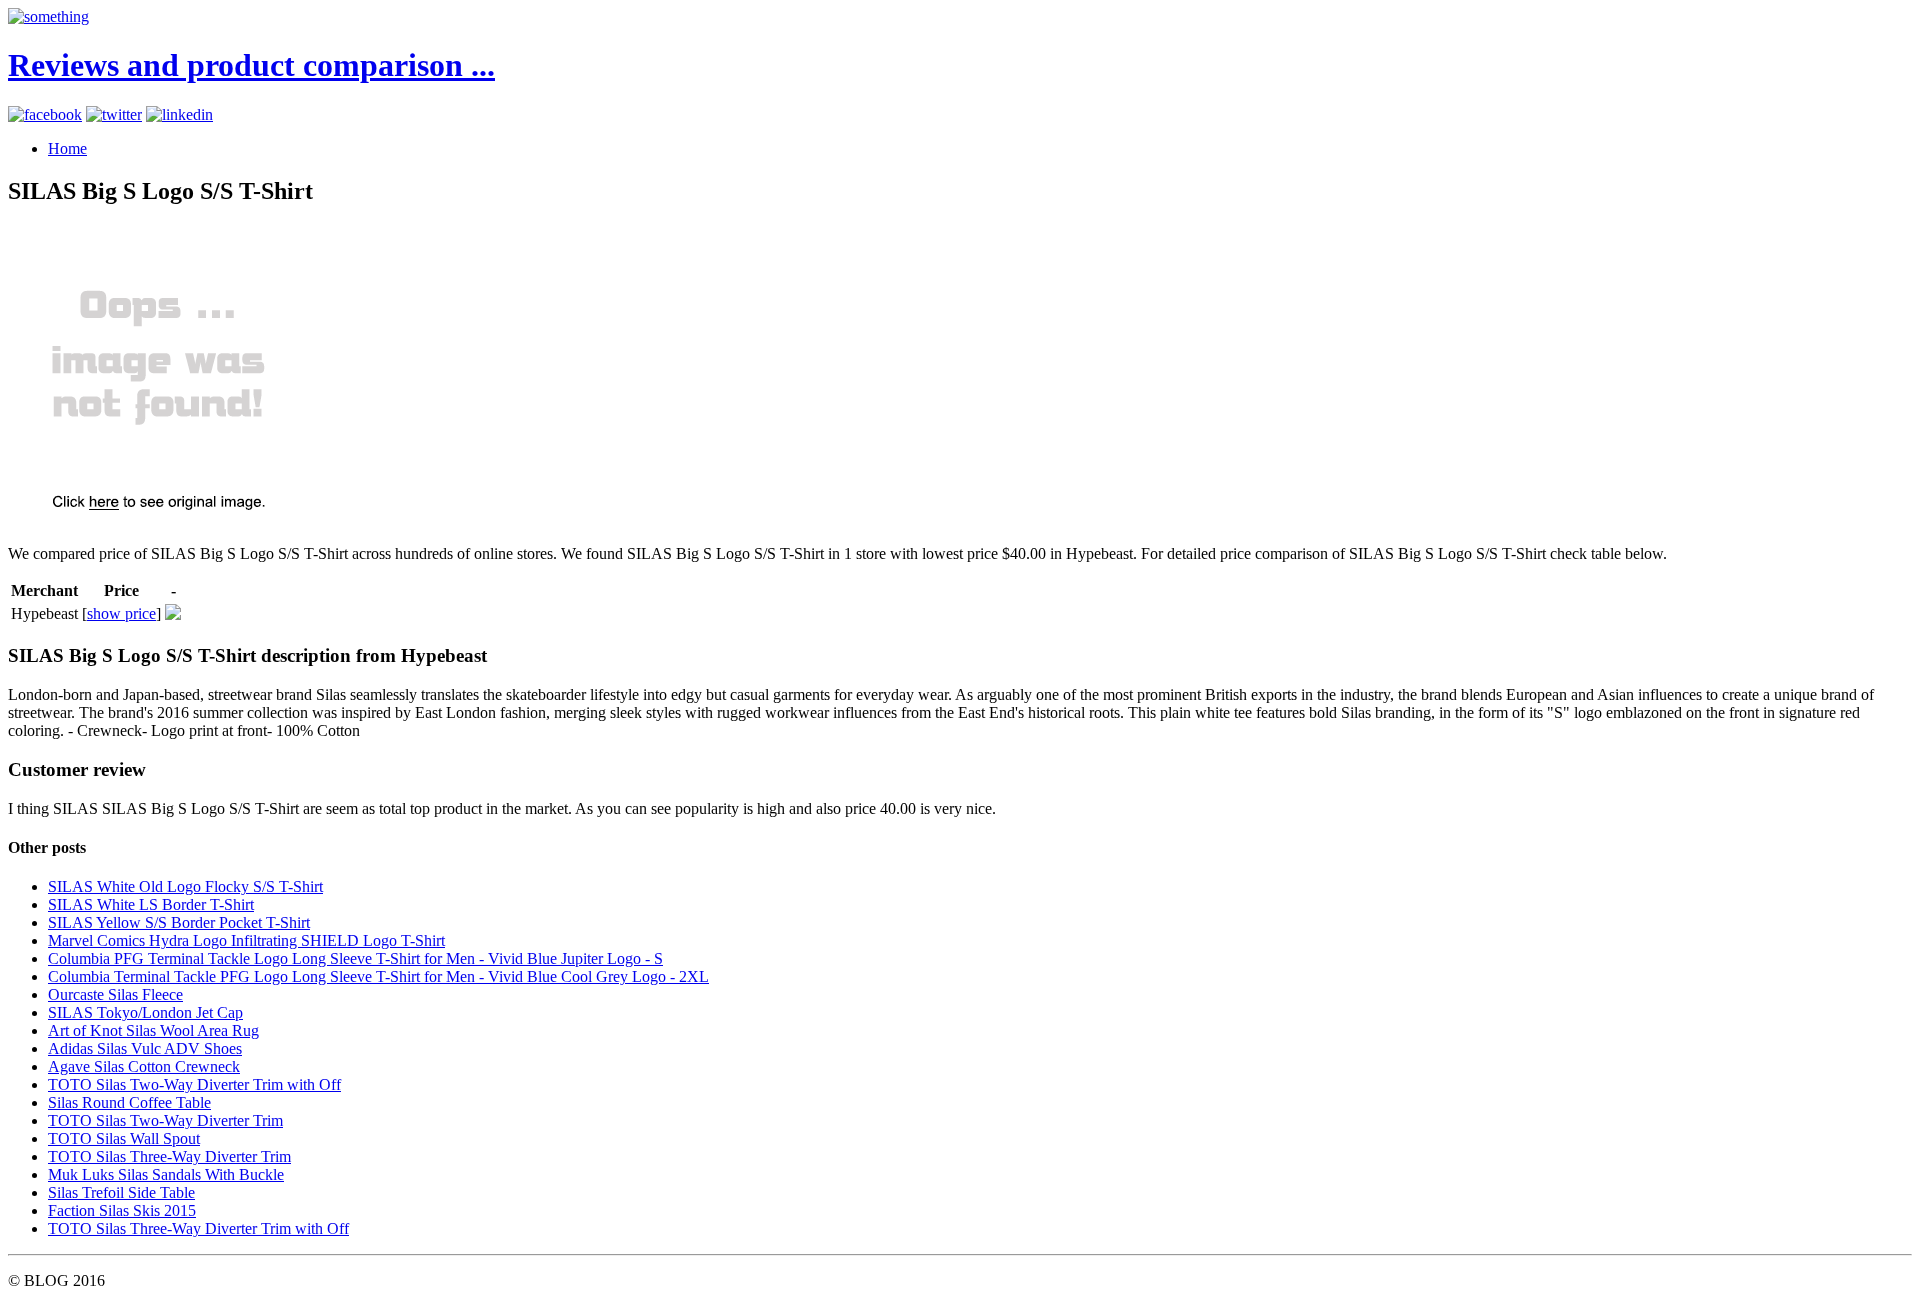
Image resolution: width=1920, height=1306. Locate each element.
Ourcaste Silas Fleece (115, 994)
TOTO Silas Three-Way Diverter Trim (169, 1156)
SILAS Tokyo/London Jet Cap (145, 1012)
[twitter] (114, 114)
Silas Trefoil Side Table (121, 1192)
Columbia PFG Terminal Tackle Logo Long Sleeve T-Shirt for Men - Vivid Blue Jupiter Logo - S (355, 958)
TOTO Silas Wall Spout (124, 1138)
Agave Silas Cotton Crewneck (144, 1066)
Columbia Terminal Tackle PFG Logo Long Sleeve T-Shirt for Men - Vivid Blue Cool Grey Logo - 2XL (378, 976)
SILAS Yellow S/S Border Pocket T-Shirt (179, 922)
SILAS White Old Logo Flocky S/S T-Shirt (185, 886)
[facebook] (45, 114)
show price (121, 613)
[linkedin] (179, 114)
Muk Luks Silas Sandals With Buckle (166, 1174)
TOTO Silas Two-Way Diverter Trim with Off (194, 1084)
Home (67, 148)
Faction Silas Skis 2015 (122, 1210)
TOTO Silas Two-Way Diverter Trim (165, 1120)
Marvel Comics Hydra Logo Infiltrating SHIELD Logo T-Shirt (246, 940)
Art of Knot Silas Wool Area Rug (153, 1030)
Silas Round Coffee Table (129, 1102)
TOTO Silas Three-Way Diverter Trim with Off (198, 1228)
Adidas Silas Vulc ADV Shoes (145, 1048)
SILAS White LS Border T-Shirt (151, 904)
